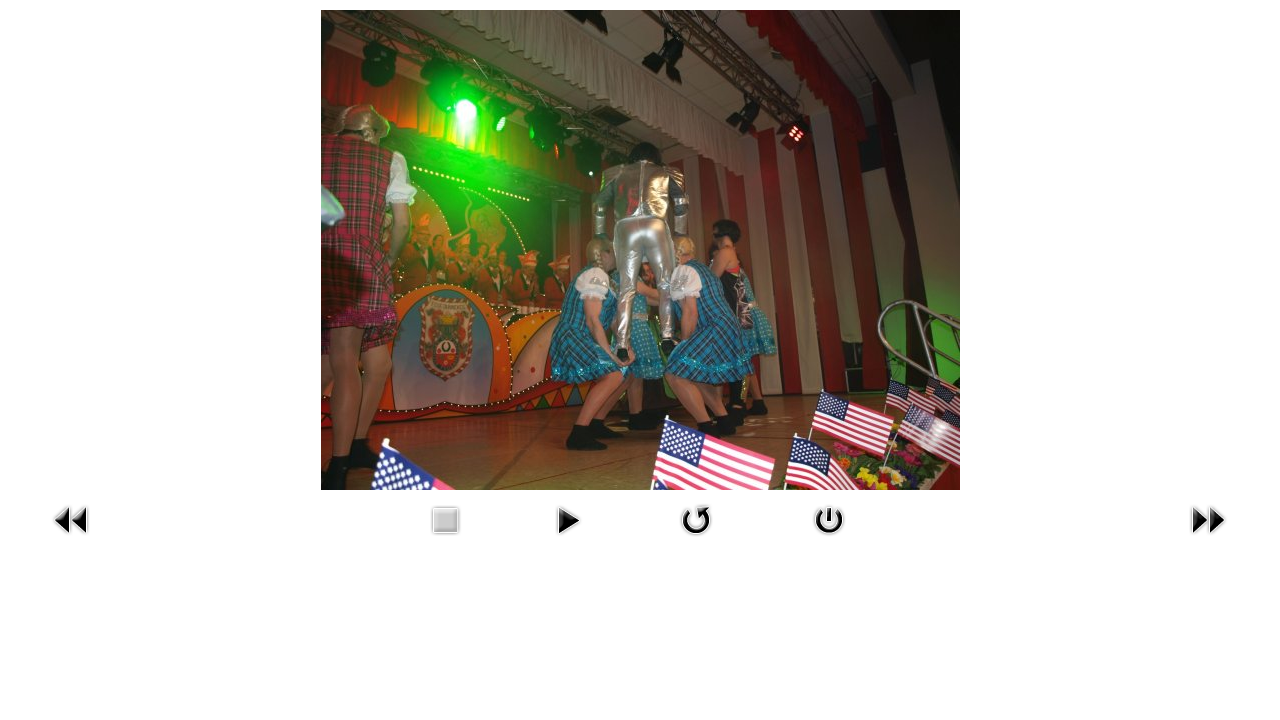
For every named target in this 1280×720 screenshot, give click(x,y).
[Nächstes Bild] (1208, 539)
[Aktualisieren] (696, 539)
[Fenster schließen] (829, 539)
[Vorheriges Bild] (72, 539)
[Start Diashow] (568, 539)
